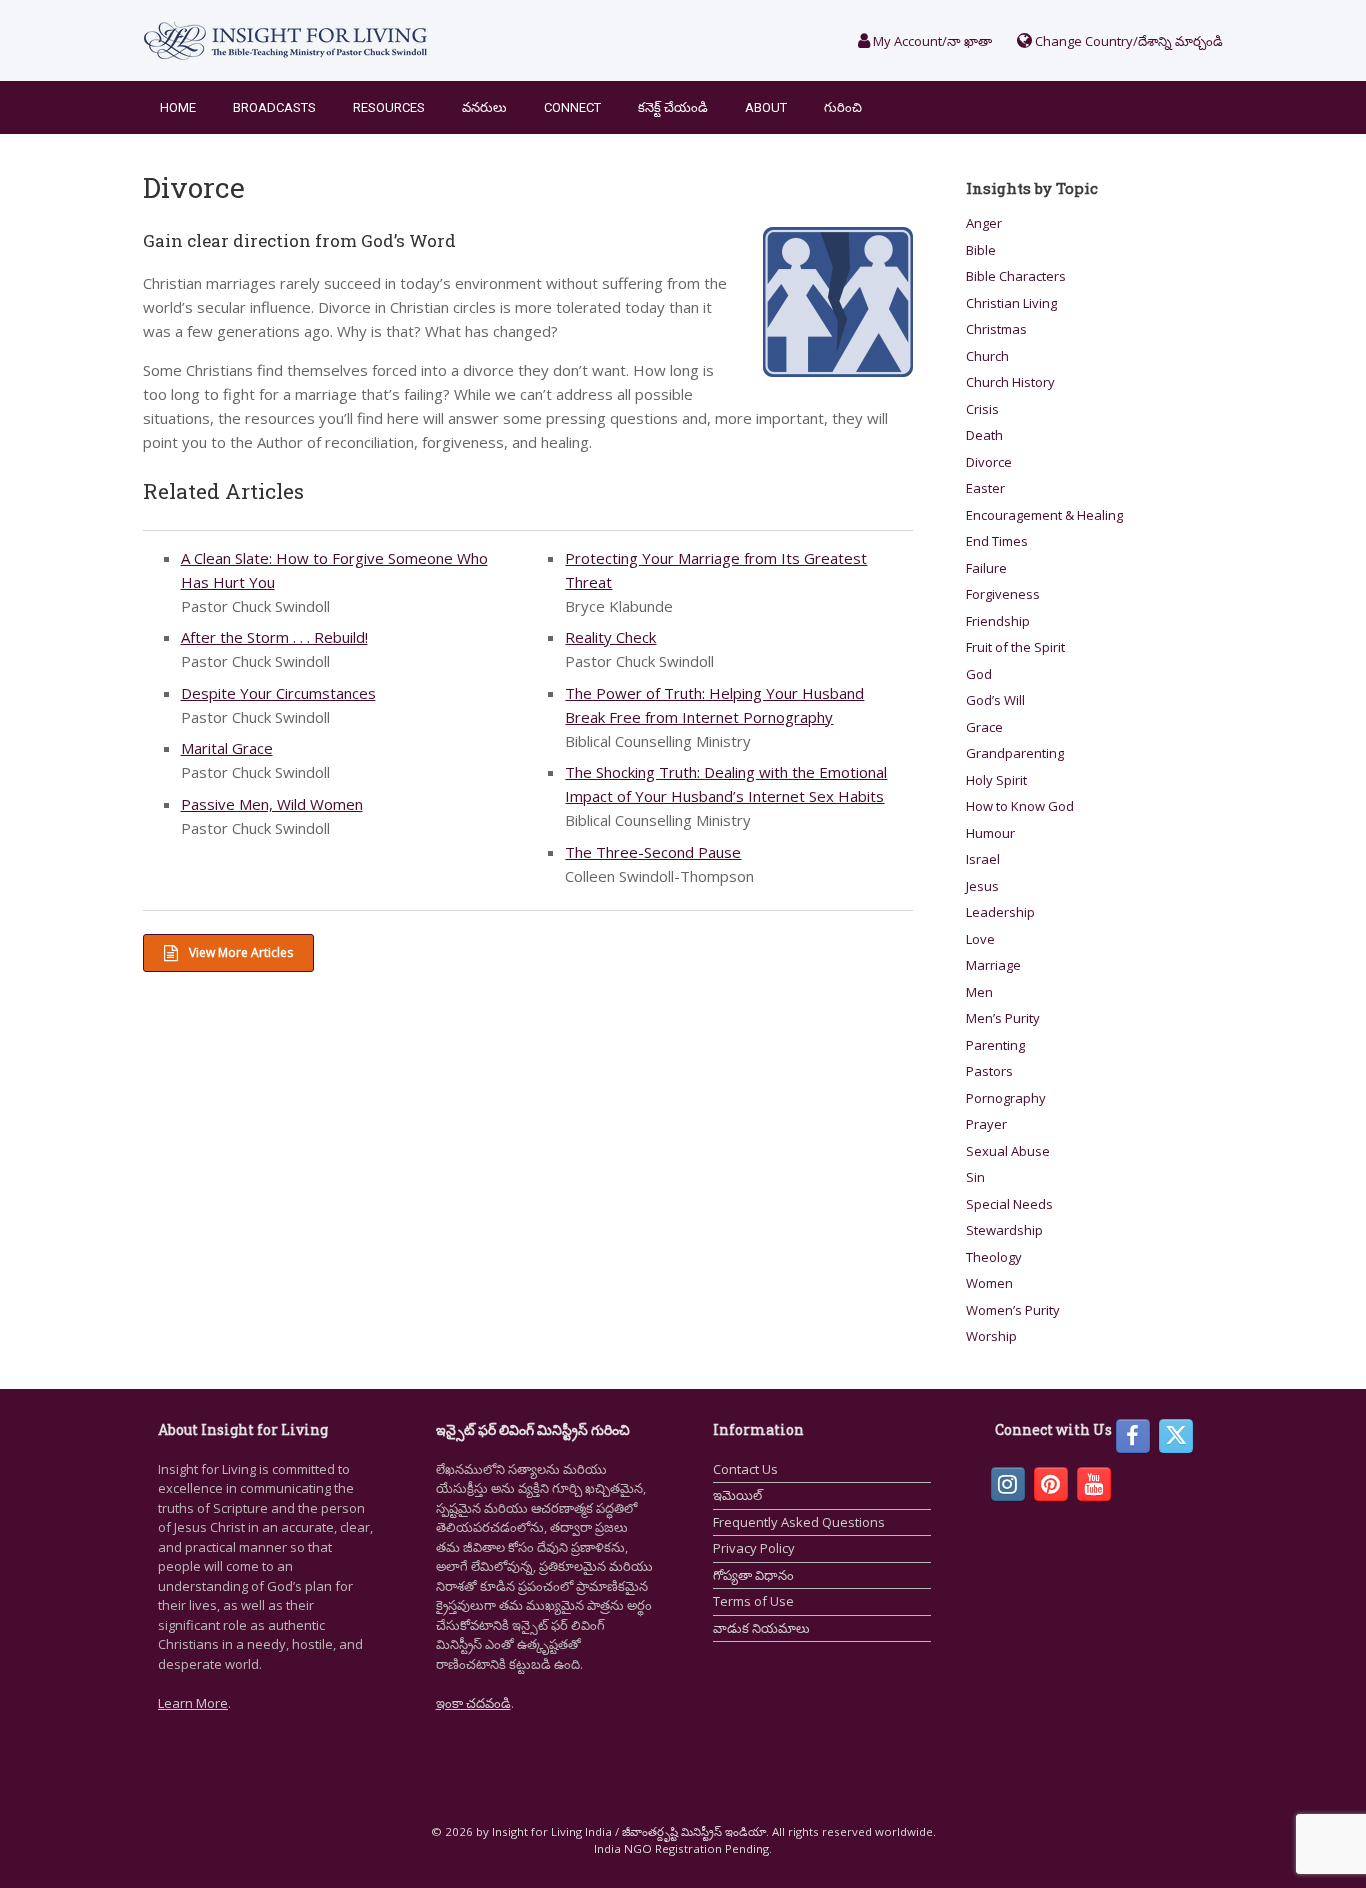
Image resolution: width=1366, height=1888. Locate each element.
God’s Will (995, 700)
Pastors (989, 1071)
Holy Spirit (996, 780)
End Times (997, 541)
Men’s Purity (1003, 1018)
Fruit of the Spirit (1015, 647)
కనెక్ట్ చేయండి (673, 107)
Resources (389, 107)
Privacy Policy (754, 1548)
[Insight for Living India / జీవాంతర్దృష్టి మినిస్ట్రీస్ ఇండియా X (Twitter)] (1176, 1436)
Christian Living (1011, 303)
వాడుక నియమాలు (761, 1628)
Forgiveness (1003, 594)
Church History (1010, 382)
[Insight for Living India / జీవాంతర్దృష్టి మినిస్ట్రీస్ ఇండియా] (285, 40)
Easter (985, 488)
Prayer (986, 1124)
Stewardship (1004, 1230)
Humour (990, 833)
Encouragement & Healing (1044, 515)
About (766, 107)
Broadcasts (274, 107)
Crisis (982, 409)
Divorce (989, 462)
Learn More (193, 1703)
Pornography (1006, 1098)
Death (984, 435)
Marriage (993, 965)
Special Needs (1009, 1204)
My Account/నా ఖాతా (931, 41)
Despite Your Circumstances (278, 693)
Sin (975, 1177)
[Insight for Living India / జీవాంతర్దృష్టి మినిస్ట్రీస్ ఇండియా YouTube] (1094, 1484)
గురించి (843, 107)
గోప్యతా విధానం (753, 1575)
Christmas (996, 329)
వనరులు (484, 107)
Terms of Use (753, 1601)
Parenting (995, 1045)
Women (989, 1283)
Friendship (998, 621)
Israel (983, 859)
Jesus (982, 886)
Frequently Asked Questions (799, 1522)
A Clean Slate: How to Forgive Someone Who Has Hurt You (334, 570)
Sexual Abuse (1008, 1151)
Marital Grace (227, 748)
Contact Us (745, 1469)
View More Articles (239, 952)
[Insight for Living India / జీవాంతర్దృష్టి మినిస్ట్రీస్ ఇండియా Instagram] (1008, 1484)
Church (987, 356)
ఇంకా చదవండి (473, 1703)
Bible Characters (1016, 276)
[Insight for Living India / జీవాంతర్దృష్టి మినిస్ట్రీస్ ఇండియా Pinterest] (1051, 1484)
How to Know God (1020, 806)
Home (178, 107)
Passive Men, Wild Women (272, 804)
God (979, 674)
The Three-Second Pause (653, 852)
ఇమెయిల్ (737, 1495)
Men (979, 992)
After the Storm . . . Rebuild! (274, 637)
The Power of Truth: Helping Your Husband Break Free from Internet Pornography (714, 705)
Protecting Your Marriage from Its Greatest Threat (716, 570)
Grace (984, 727)
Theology (994, 1257)
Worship (991, 1336)
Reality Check (610, 637)
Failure (986, 568)
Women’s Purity (1013, 1310)
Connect (572, 107)
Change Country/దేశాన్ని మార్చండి (1127, 41)
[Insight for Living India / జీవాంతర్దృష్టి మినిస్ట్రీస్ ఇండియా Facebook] (1133, 1436)
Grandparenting (1015, 753)
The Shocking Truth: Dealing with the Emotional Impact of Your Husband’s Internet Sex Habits (726, 784)
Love (980, 939)
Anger (984, 223)
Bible (981, 250)
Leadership (1000, 912)
